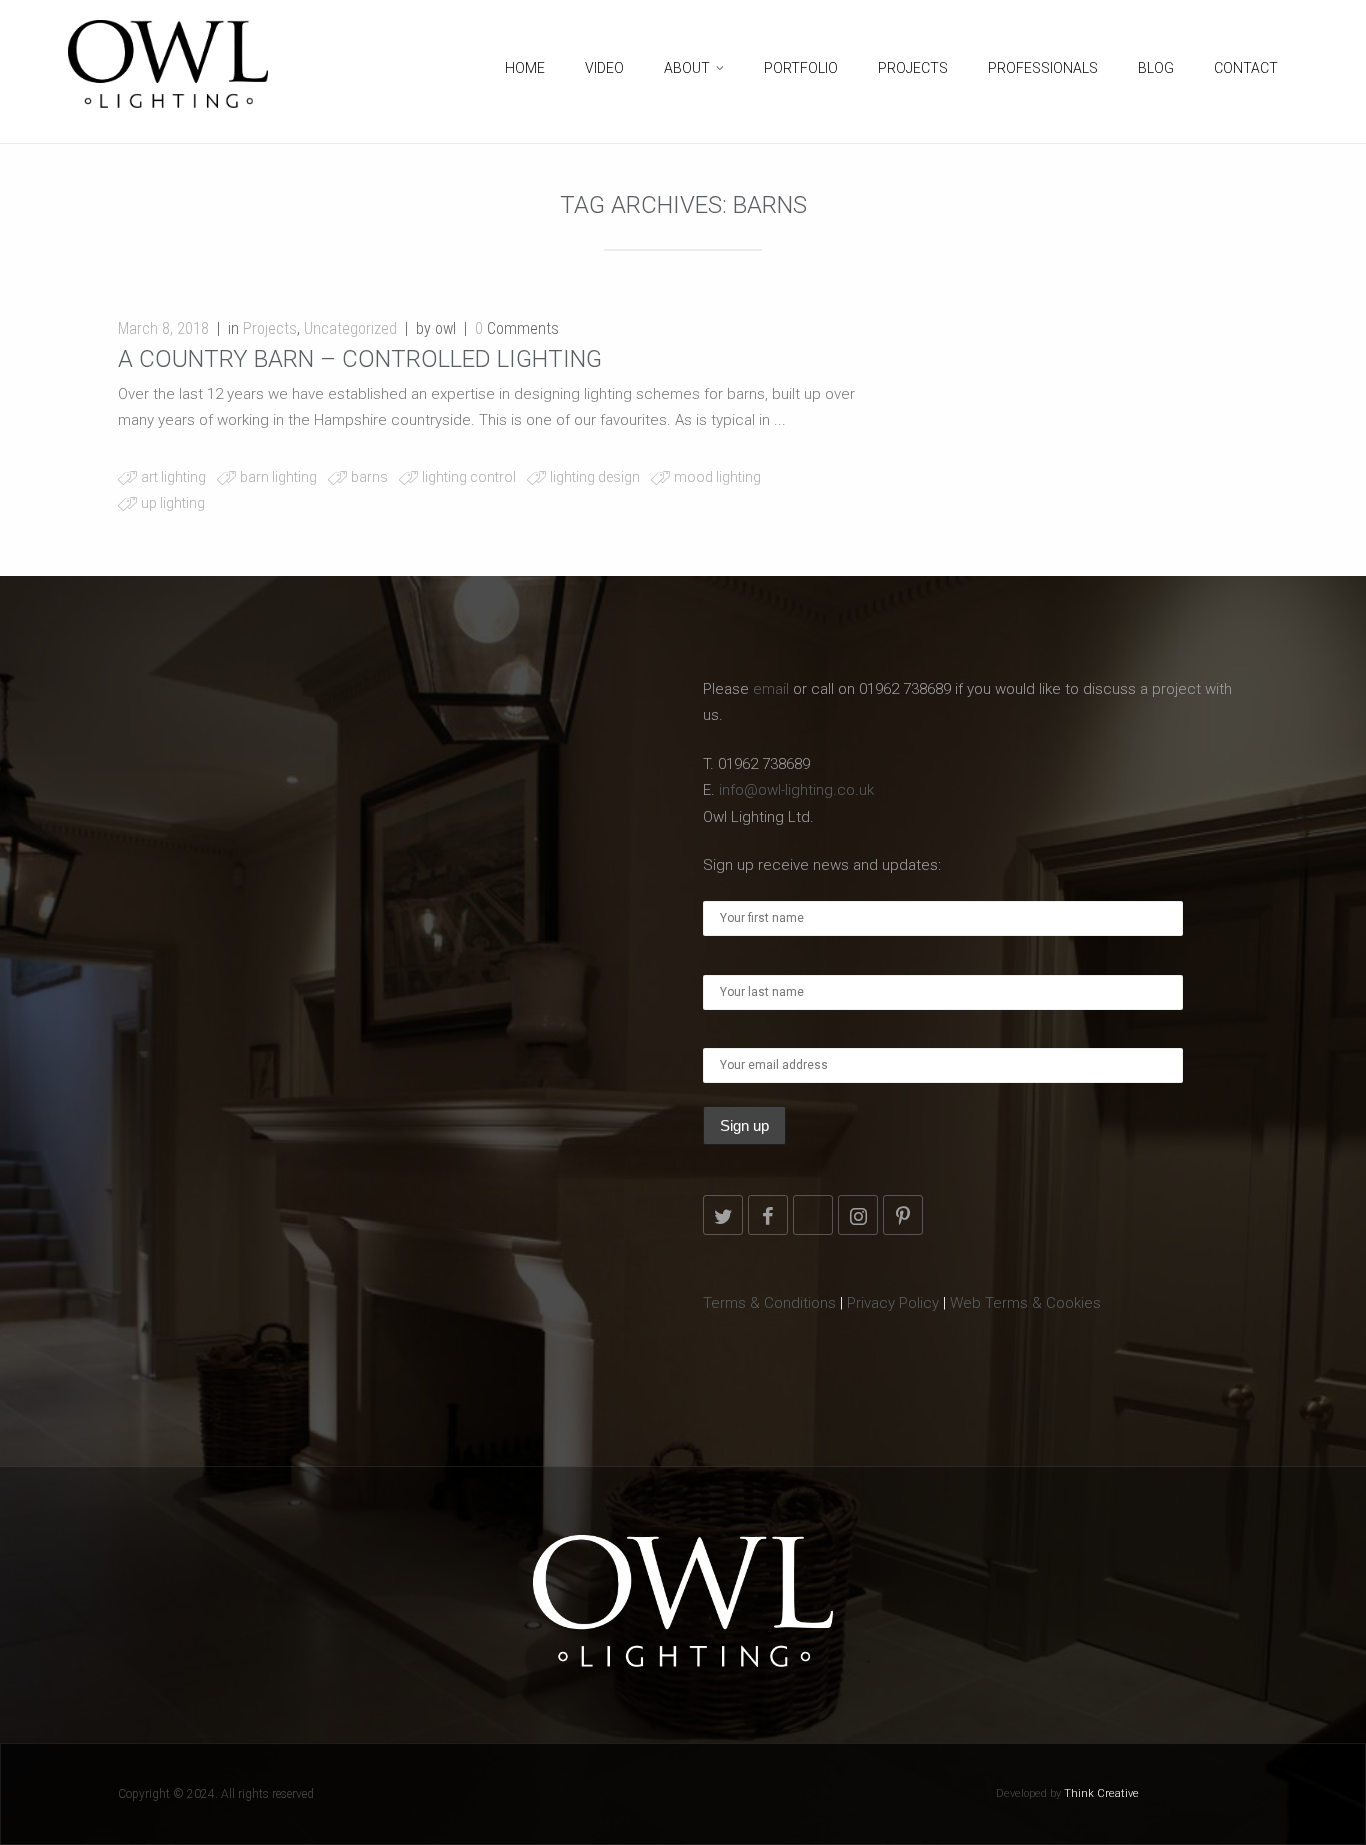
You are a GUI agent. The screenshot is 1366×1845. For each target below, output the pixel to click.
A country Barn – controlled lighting (360, 359)
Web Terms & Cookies (1025, 1303)
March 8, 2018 (163, 328)
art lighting (173, 477)
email (771, 689)
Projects (913, 68)
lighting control (469, 477)
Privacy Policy (893, 1303)
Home (525, 68)
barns (369, 477)
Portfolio (801, 68)
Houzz (813, 1215)
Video (604, 68)
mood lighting (717, 477)
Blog (1156, 68)
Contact (1246, 68)
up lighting (173, 503)
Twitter (723, 1215)
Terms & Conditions (769, 1303)
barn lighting (278, 477)
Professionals (1043, 68)
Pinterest (903, 1215)
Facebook (768, 1215)
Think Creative (1101, 1793)
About (687, 68)
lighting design (595, 477)
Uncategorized (350, 328)
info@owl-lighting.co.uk (796, 790)
